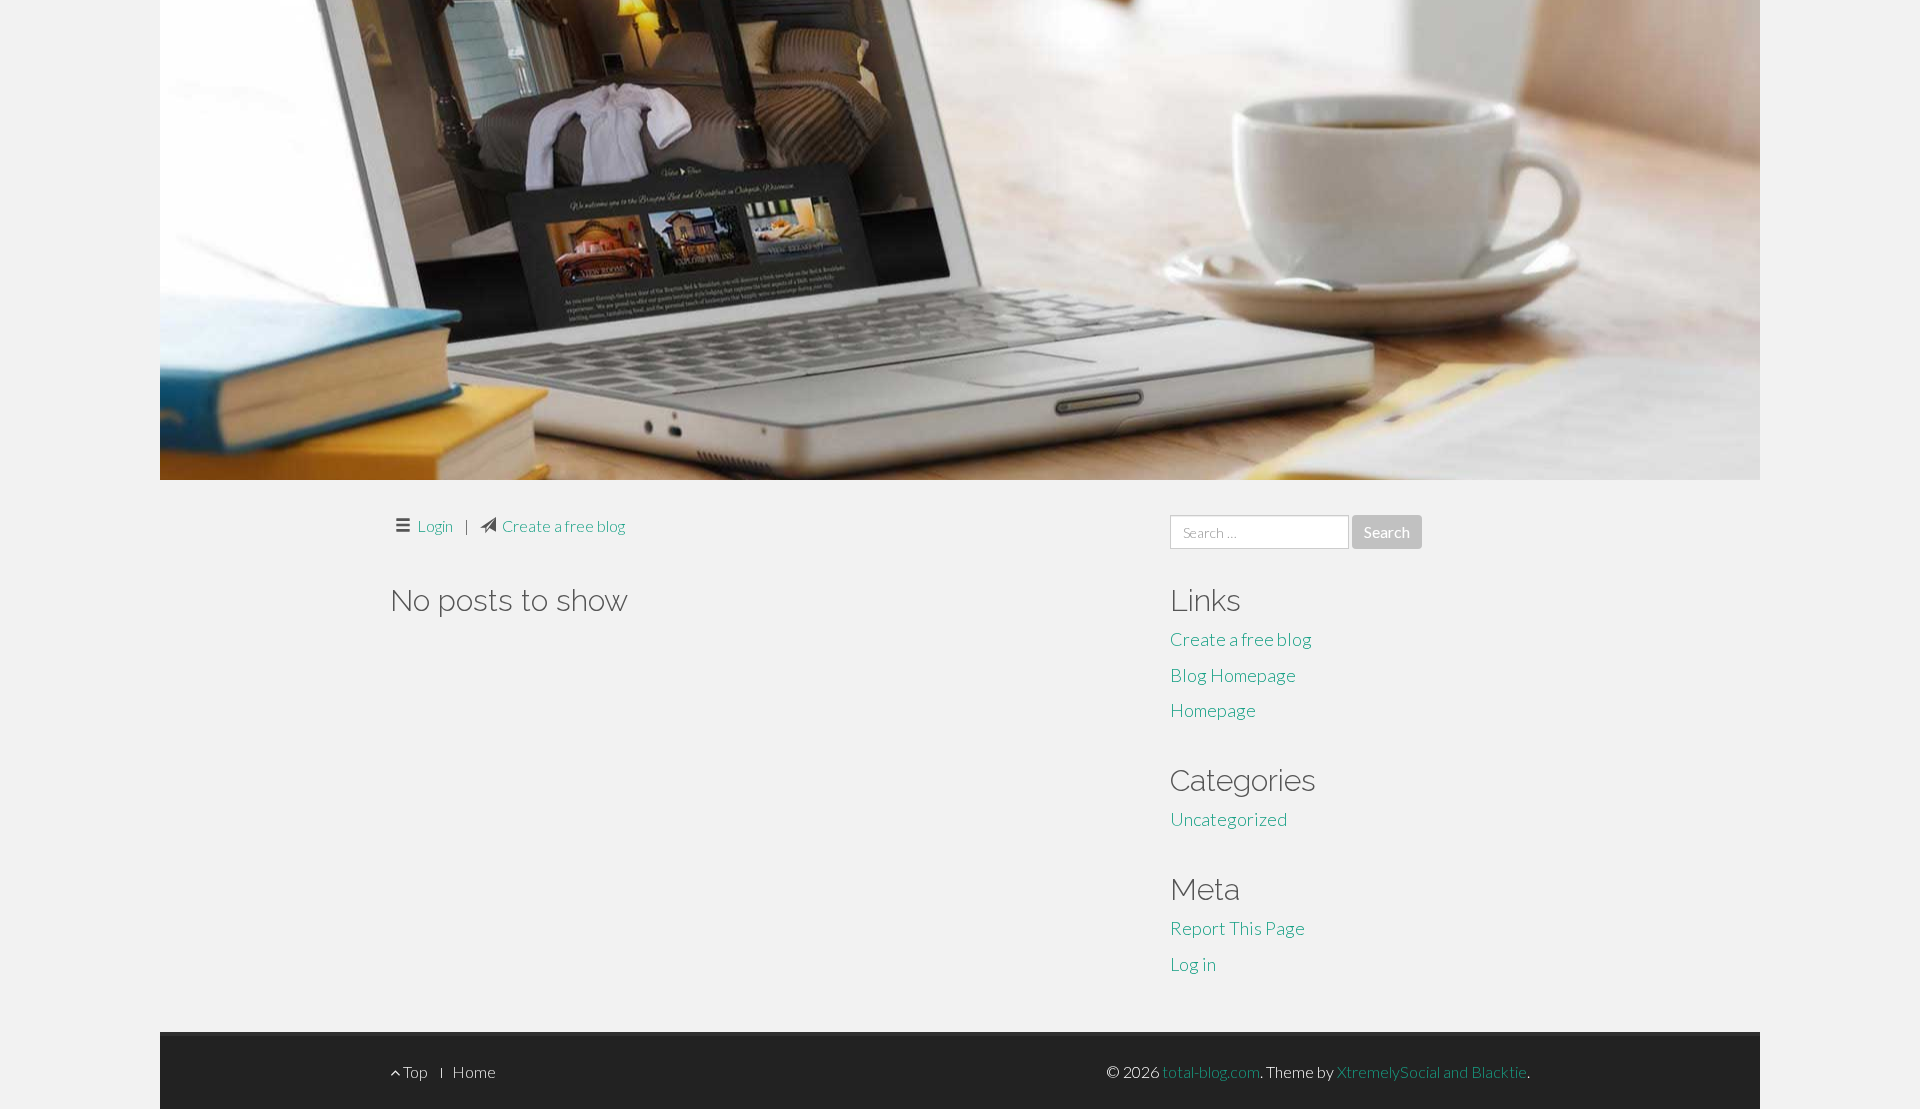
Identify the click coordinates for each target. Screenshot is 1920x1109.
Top (414, 1071)
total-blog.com (1211, 1071)
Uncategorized (1228, 819)
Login (435, 525)
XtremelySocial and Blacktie (1432, 1071)
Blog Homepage (1233, 675)
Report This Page (1237, 928)
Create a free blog (563, 525)
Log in (1193, 964)
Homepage (1213, 710)
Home (474, 1071)
